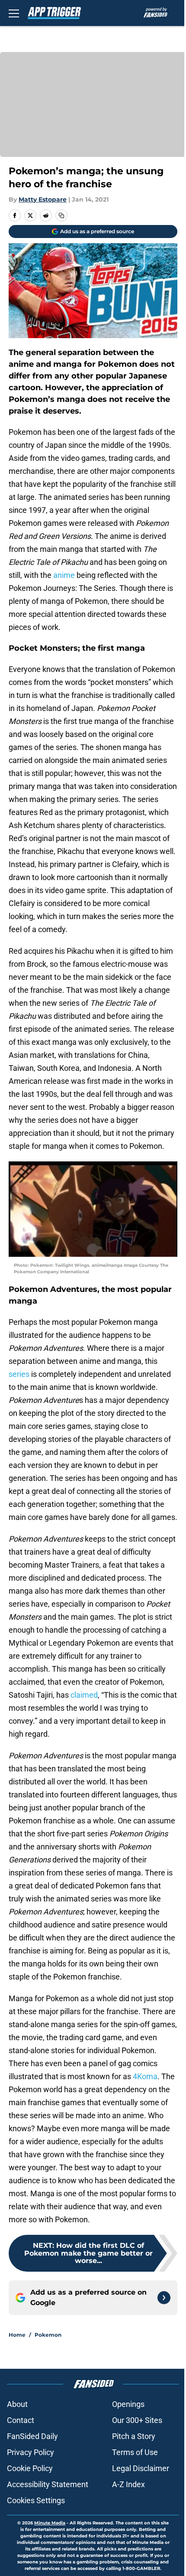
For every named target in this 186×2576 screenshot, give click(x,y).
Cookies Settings (36, 2500)
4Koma (145, 2076)
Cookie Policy (30, 2468)
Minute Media (50, 2523)
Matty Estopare (43, 199)
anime (64, 575)
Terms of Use (135, 2452)
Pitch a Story (134, 2436)
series (19, 1374)
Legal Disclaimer (141, 2468)
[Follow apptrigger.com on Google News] (164, 2298)
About (17, 2404)
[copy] (61, 215)
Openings (128, 2404)
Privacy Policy (30, 2452)
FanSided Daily (32, 2436)
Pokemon (48, 2335)
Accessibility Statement (48, 2484)
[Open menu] (14, 13)
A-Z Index (128, 2484)
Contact (21, 2420)
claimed (84, 1695)
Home (17, 2335)
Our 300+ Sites (137, 2420)
